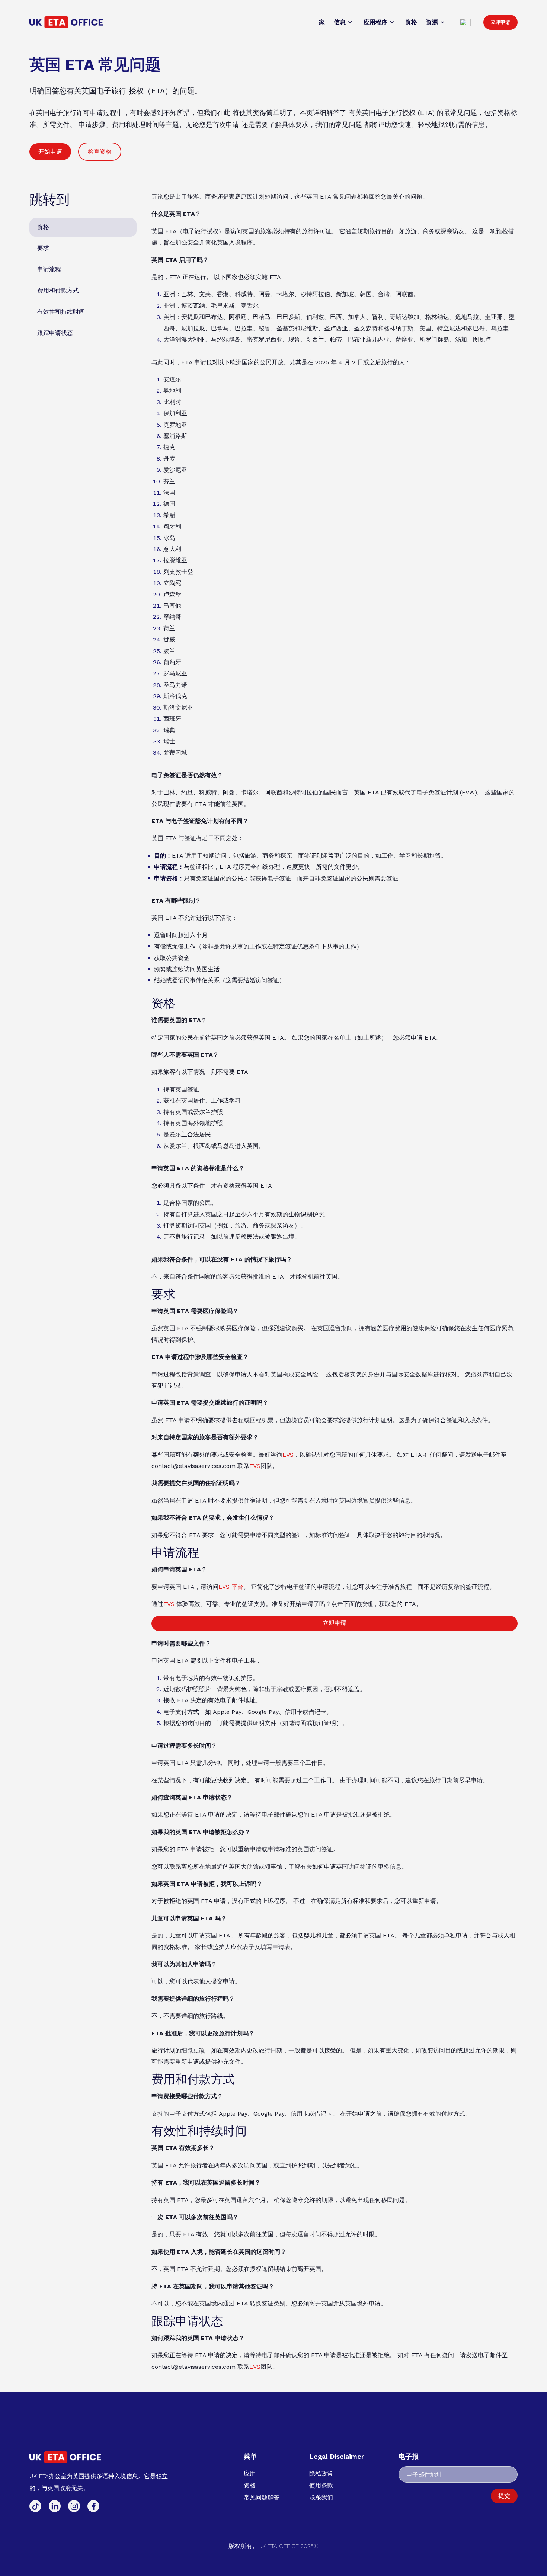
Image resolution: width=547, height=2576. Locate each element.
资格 (43, 227)
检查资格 (100, 152)
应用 (250, 2473)
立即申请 (500, 22)
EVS (288, 1455)
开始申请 (50, 152)
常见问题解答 (262, 2497)
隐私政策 (321, 2473)
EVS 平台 (231, 1587)
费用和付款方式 (58, 290)
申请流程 (49, 269)
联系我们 (321, 2497)
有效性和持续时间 (61, 312)
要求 (43, 248)
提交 (504, 2496)
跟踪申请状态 (55, 333)
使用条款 (321, 2485)
